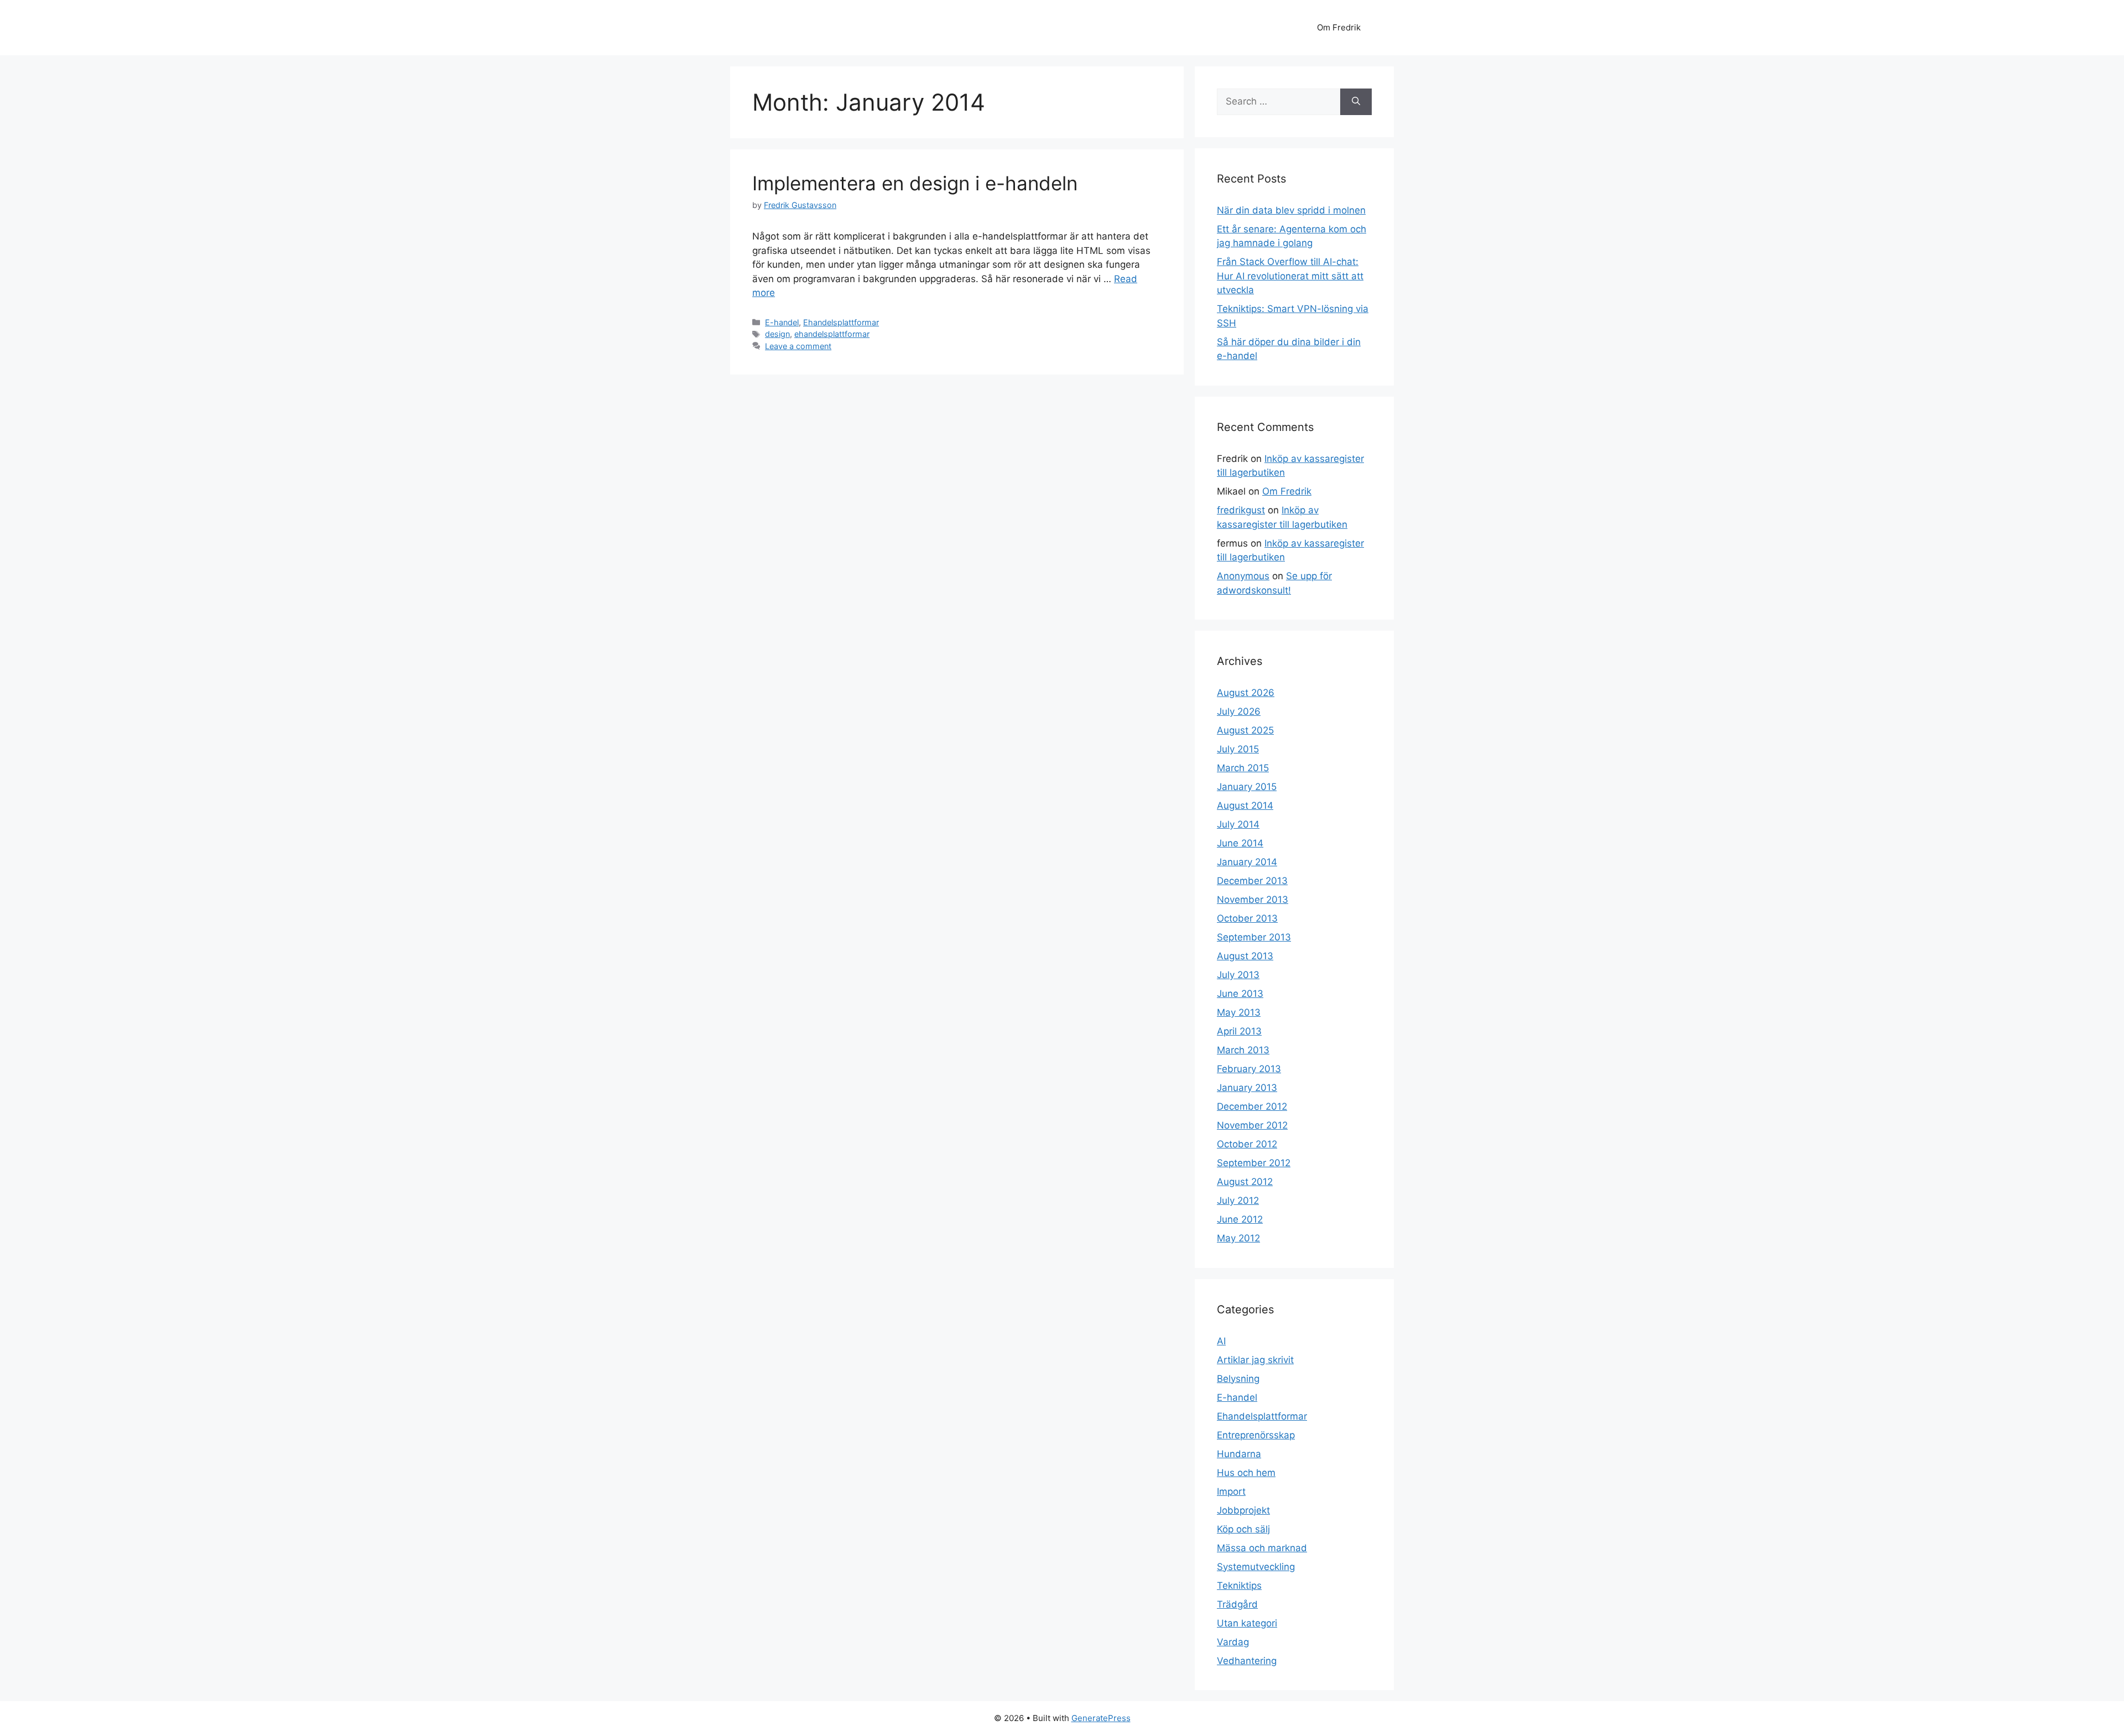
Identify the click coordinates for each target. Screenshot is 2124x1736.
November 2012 (1252, 1125)
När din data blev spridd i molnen (1291, 210)
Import (1231, 1491)
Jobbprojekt (1243, 1510)
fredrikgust (1241, 510)
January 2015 (1247, 787)
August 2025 (1245, 730)
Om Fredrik (1339, 27)
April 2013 (1239, 1031)
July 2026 (1239, 711)
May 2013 (1239, 1012)
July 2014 (1238, 824)
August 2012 (1245, 1182)
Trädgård (1237, 1604)
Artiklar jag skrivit (1255, 1360)
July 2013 (1238, 975)
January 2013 (1247, 1088)
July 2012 (1238, 1200)
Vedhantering (1247, 1661)
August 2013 (1245, 956)
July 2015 (1238, 749)
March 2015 (1243, 768)
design (777, 334)
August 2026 (1246, 693)
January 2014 (1247, 862)
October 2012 (1247, 1144)
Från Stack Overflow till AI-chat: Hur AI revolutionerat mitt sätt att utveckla (1290, 276)
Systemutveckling (1256, 1567)
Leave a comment (798, 346)
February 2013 (1249, 1069)
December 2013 (1252, 881)
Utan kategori (1247, 1623)
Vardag (1233, 1642)
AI (1221, 1341)
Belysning (1238, 1379)
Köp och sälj (1243, 1529)
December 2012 (1252, 1106)
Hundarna (1239, 1454)
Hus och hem (1246, 1473)
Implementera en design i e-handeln (915, 183)
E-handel (782, 322)
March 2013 (1243, 1050)
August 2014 (1245, 805)
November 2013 (1253, 900)
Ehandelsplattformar (841, 322)
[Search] (1356, 102)
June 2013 (1240, 994)
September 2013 (1254, 937)
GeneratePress (1101, 1718)
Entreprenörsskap (1256, 1435)
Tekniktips (1239, 1586)
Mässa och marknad (1262, 1548)
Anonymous (1243, 576)
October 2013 (1247, 918)
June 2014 (1240, 843)
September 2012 (1254, 1163)
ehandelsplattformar (832, 334)
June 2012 (1240, 1219)
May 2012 (1238, 1238)
